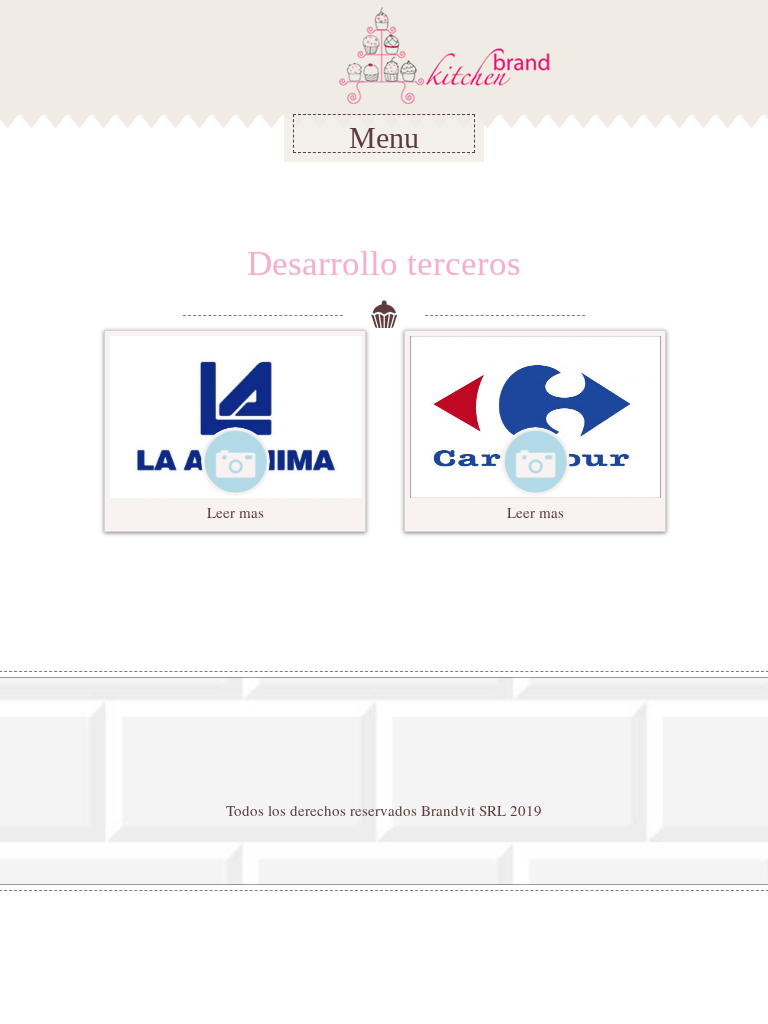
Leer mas (235, 512)
